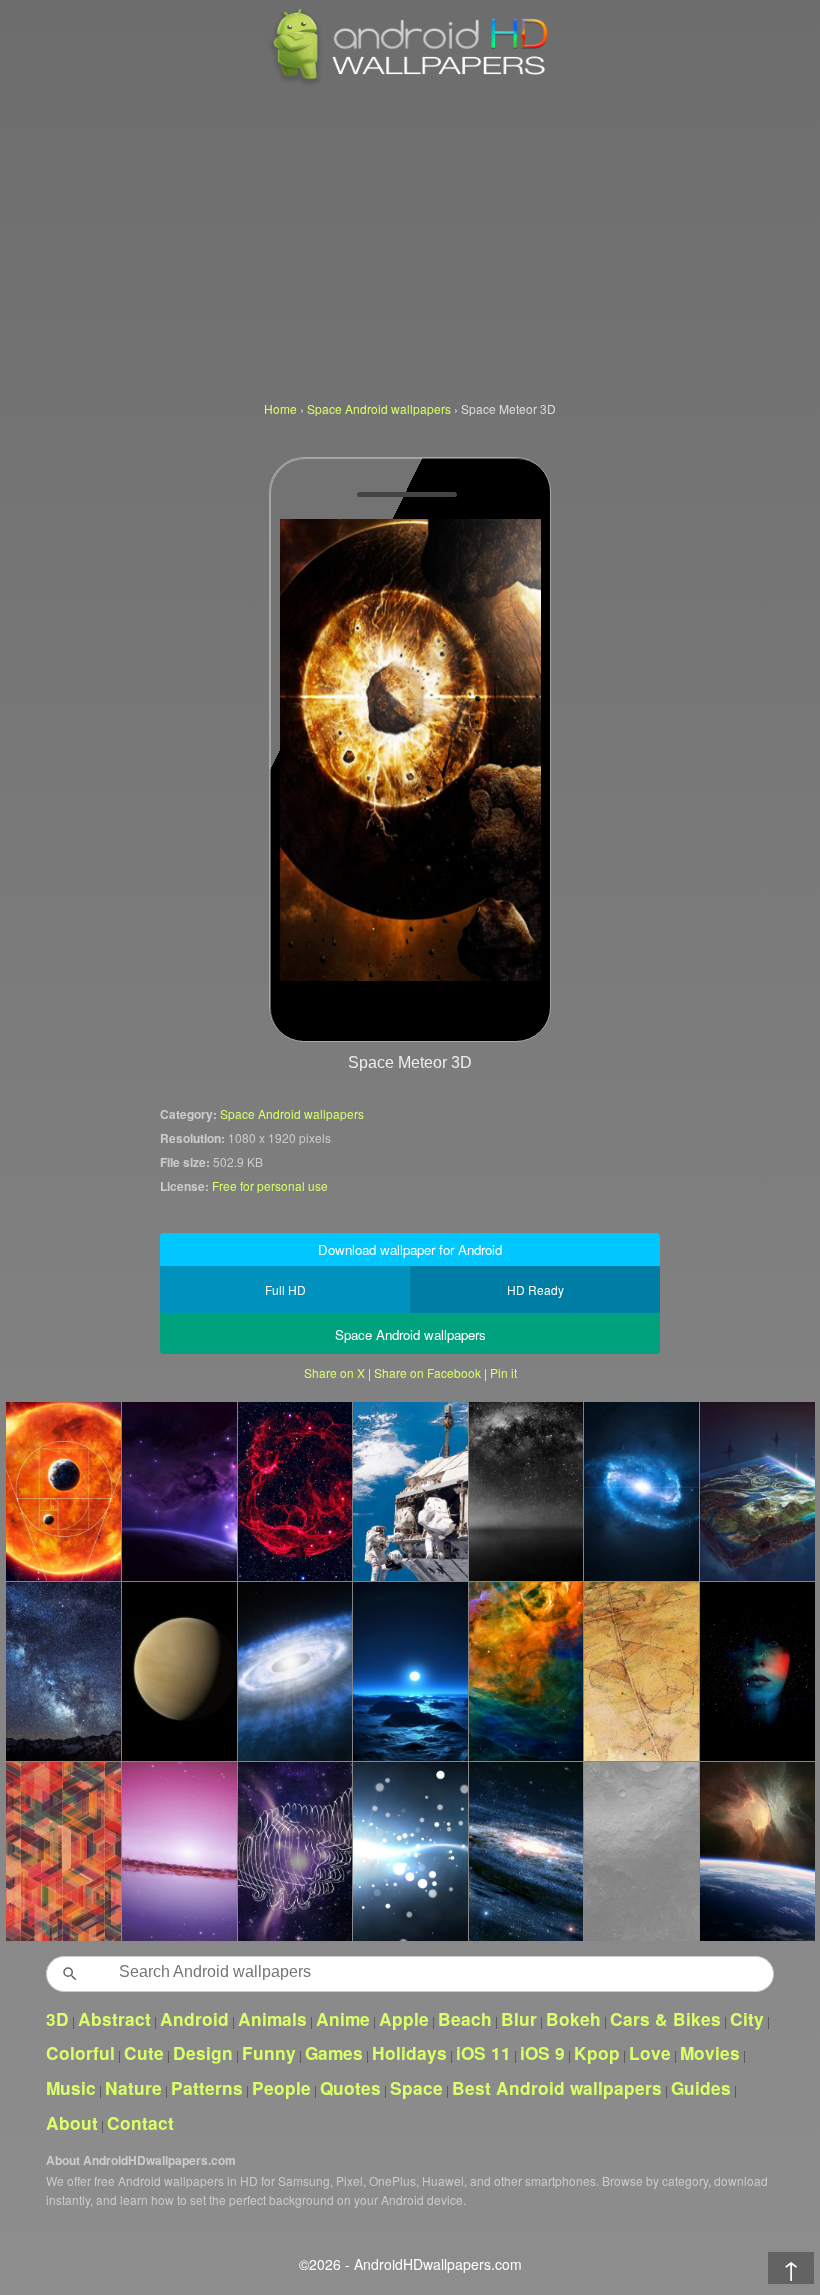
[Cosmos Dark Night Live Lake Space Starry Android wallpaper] (526, 1491)
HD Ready (535, 1289)
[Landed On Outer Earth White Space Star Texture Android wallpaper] (641, 1851)
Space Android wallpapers (292, 1113)
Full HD (285, 1289)
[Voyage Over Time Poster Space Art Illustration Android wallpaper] (63, 1491)
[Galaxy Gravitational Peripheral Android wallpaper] (179, 1851)
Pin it (503, 1372)
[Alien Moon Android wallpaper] (410, 1671)
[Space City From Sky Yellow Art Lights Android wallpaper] (641, 1671)
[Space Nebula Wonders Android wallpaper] (757, 1851)
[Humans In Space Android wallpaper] (410, 1491)
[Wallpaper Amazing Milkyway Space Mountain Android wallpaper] (63, 1671)
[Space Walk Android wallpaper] (410, 1851)
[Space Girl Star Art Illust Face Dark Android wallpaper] (757, 1671)
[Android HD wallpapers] (410, 81)
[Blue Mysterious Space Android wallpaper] (526, 1851)
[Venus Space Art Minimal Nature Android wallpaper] (179, 1671)
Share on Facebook (427, 1372)
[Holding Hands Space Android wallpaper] (295, 1851)
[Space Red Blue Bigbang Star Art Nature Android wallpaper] (295, 1491)
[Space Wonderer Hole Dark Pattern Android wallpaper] (526, 1671)
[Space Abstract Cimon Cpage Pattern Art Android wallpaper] (63, 1851)
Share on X (334, 1372)
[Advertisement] (410, 240)
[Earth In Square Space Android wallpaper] (757, 1491)
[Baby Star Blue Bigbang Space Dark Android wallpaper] (295, 1671)
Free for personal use (270, 1185)
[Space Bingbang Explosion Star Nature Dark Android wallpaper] (641, 1491)
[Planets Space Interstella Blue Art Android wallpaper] (179, 1491)
